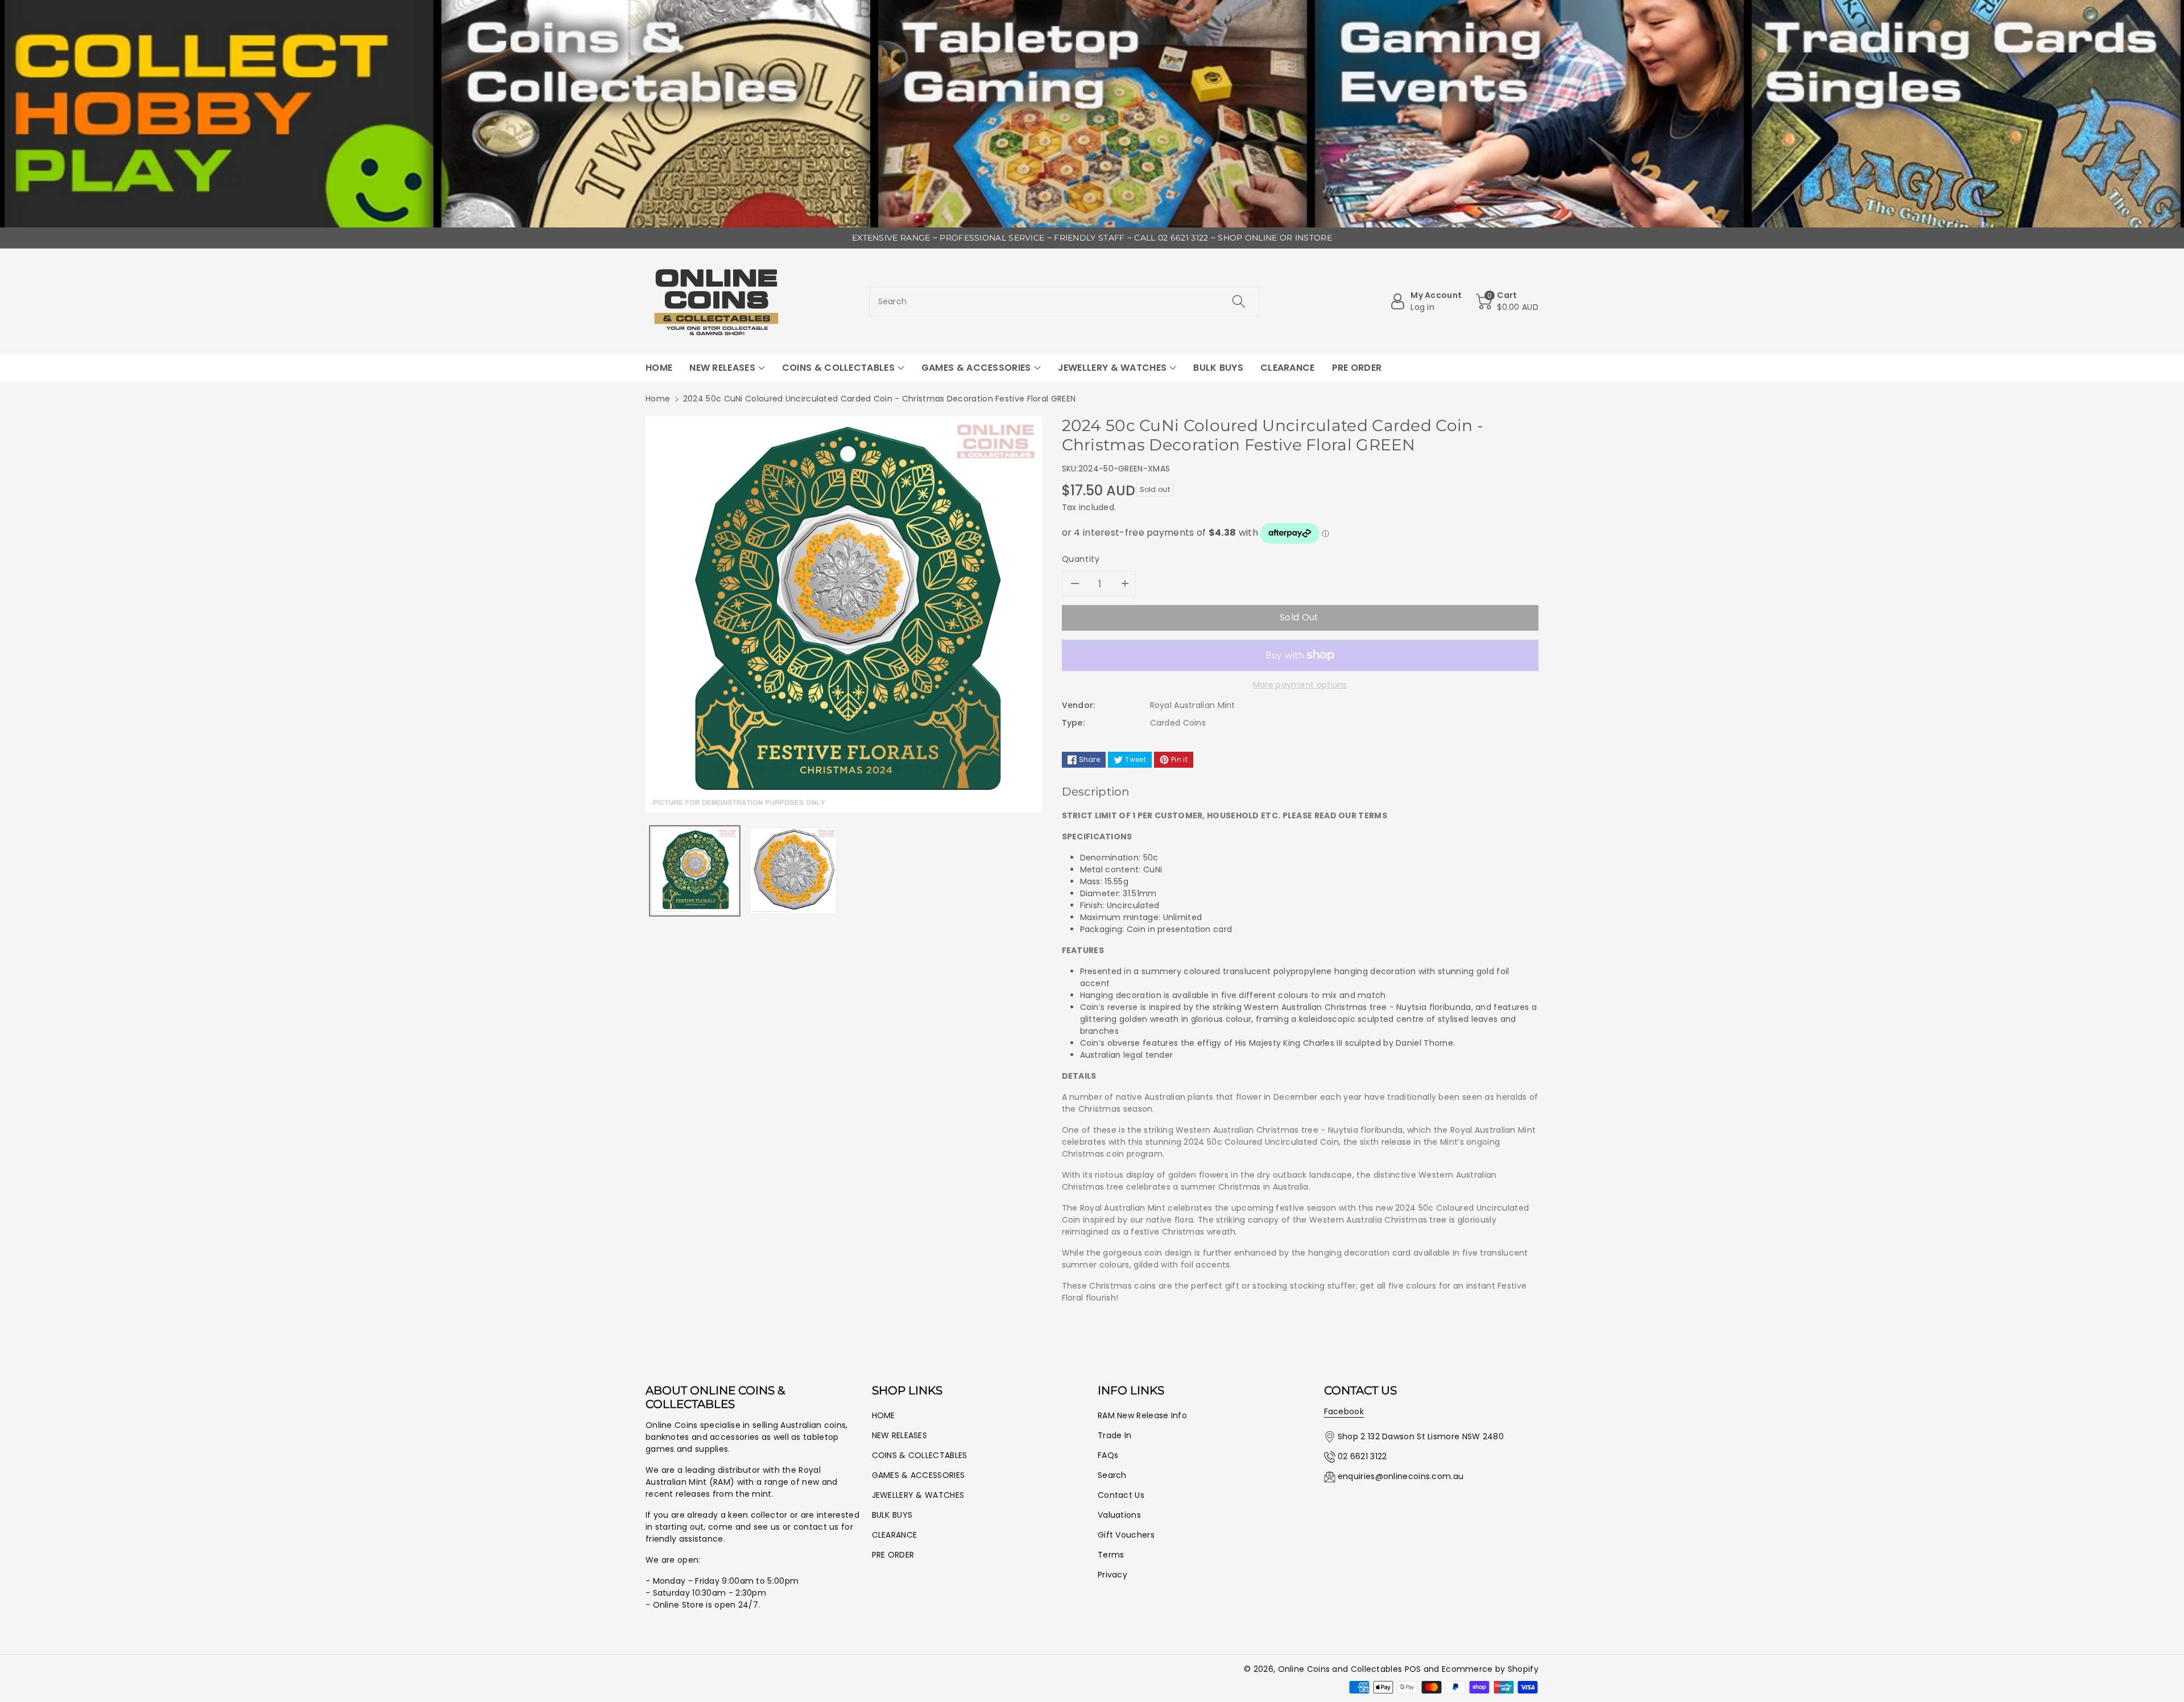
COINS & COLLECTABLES (920, 1455)
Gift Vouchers (1126, 1535)
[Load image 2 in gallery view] (793, 871)
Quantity (1081, 559)
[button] (1507, 301)
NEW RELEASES (900, 1435)
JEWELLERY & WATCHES (918, 1495)
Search (1112, 1475)
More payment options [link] (1300, 685)
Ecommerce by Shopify (1490, 1669)
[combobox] (1064, 301)
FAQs (1108, 1455)
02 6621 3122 (1362, 1456)
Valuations (1119, 1515)
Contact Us (1121, 1495)
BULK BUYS (892, 1515)
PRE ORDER (893, 1555)
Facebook (1344, 1411)
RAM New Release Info (1142, 1415)
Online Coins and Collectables (1340, 1669)
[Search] (1239, 301)
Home (658, 399)
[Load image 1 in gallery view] (695, 871)
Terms (1111, 1555)
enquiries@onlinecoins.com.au (1401, 1476)
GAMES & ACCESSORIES (919, 1475)
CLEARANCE (895, 1535)
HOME (884, 1415)
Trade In (1114, 1435)
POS (1413, 1669)
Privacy (1112, 1575)
